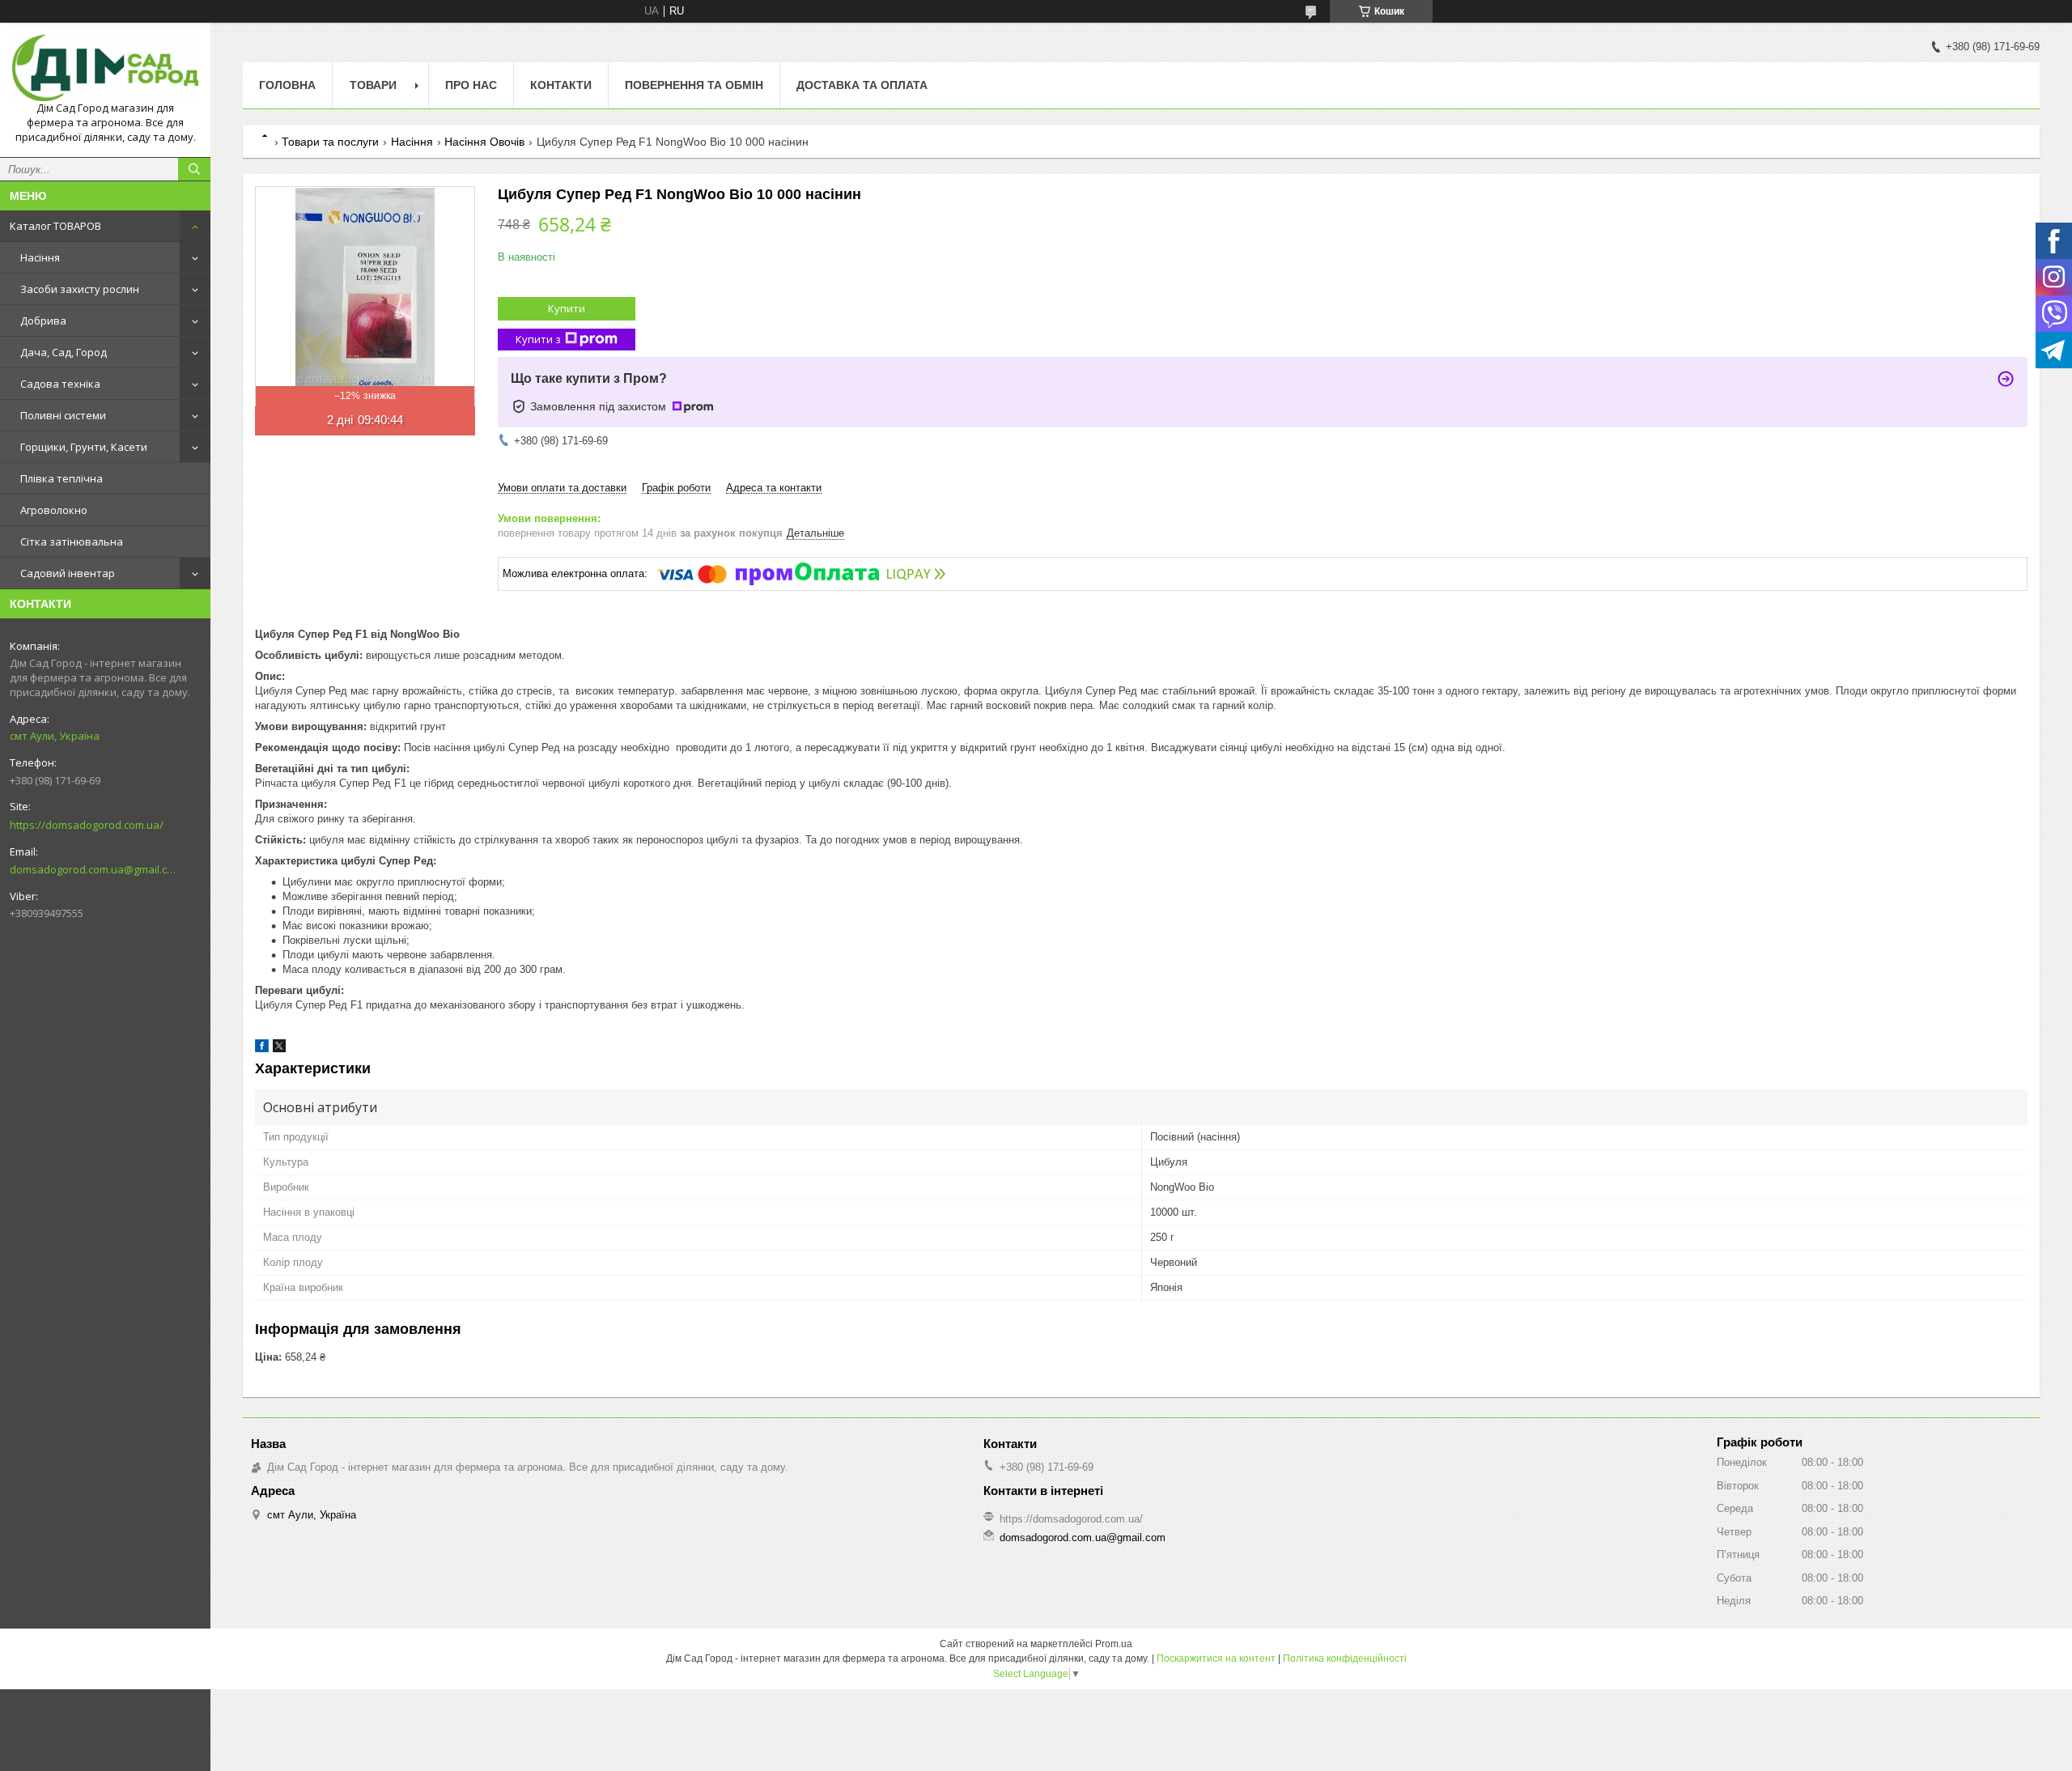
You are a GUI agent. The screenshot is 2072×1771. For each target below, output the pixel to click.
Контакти (561, 85)
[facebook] (262, 1049)
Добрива (43, 321)
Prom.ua (1114, 1644)
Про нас (471, 85)
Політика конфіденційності (1345, 1658)
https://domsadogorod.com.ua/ (87, 825)
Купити (567, 308)
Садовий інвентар (68, 573)
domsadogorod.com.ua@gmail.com (93, 869)
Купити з (538, 339)
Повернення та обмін (694, 85)
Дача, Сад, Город (64, 352)
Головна (287, 85)
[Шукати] (194, 169)
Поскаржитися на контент (1216, 1658)
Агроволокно (54, 510)
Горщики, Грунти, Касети (84, 447)
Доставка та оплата (862, 85)
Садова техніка (60, 384)
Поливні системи (63, 415)
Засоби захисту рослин (80, 289)
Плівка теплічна (62, 478)
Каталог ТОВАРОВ (55, 226)
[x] (279, 1049)
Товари (373, 85)
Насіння (40, 257)
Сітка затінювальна (72, 541)
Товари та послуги (330, 142)
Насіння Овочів (484, 142)
